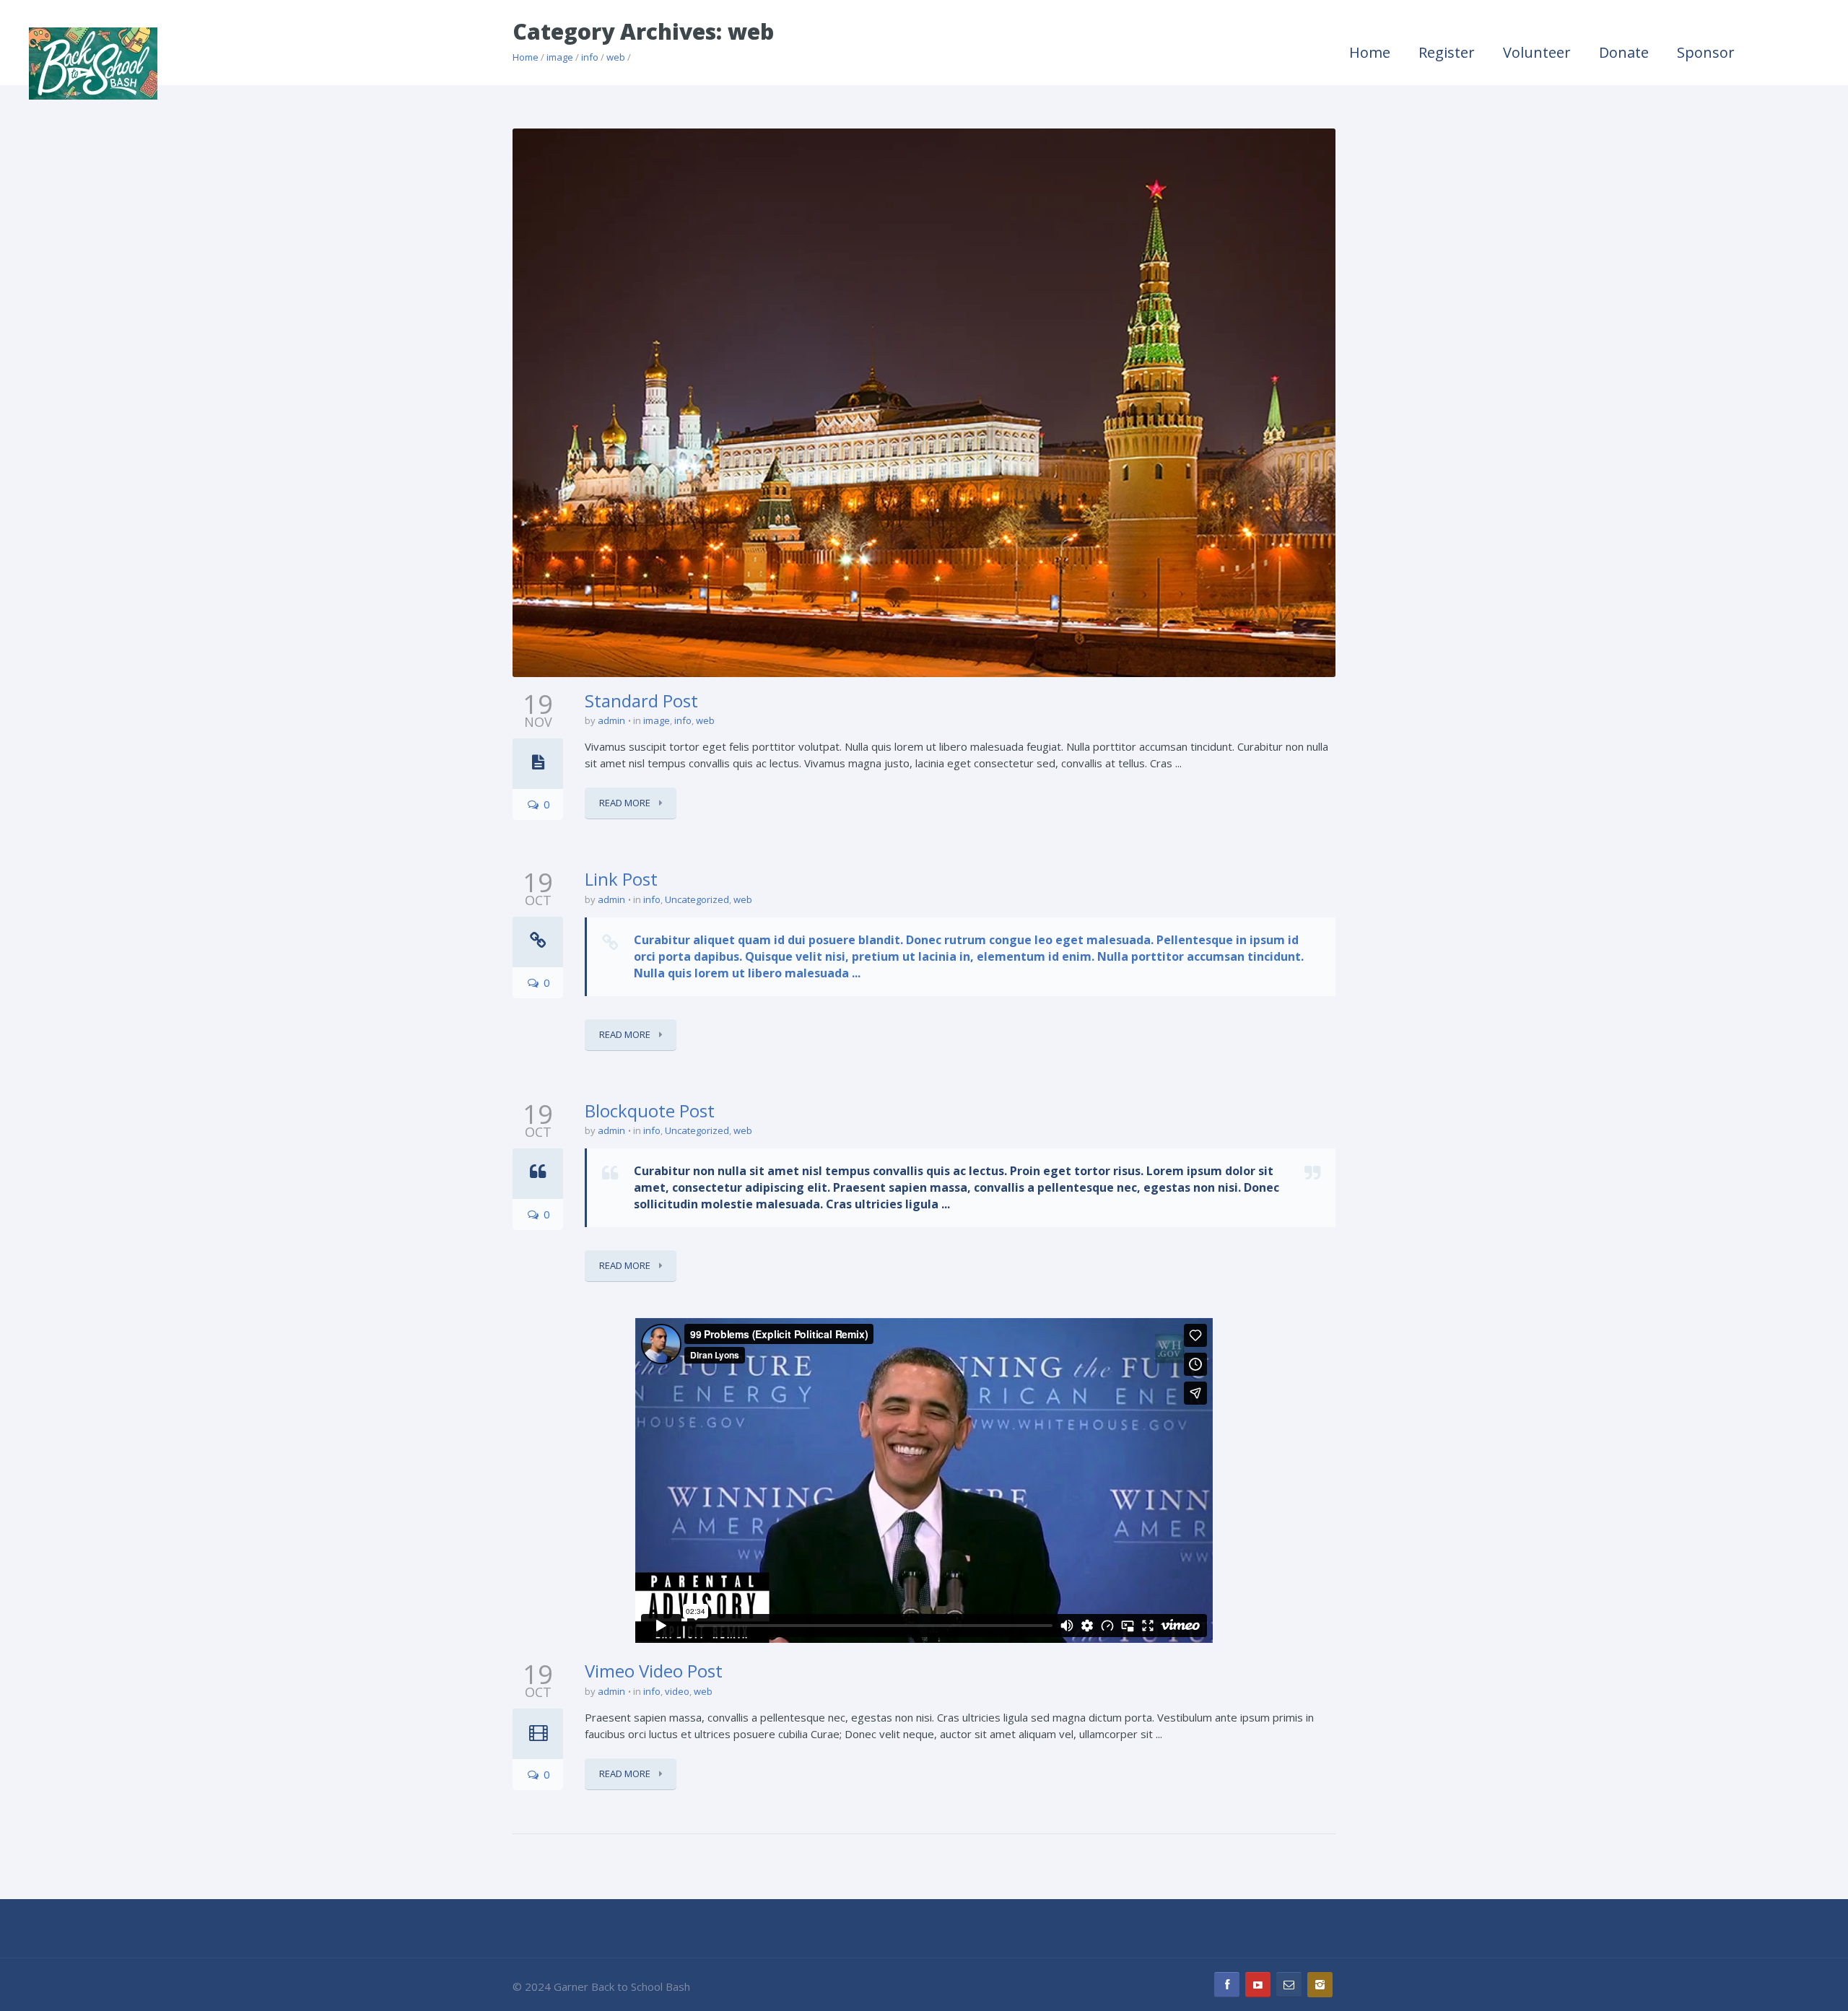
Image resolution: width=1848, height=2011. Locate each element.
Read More (626, 803)
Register (1447, 52)
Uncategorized (697, 899)
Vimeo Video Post (654, 1671)
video (677, 1691)
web (705, 720)
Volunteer (1537, 52)
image (657, 720)
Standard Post (641, 701)
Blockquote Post (650, 1111)
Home (1370, 52)
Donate (1624, 52)
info (683, 720)
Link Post (621, 879)
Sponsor (1706, 52)
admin (611, 720)
